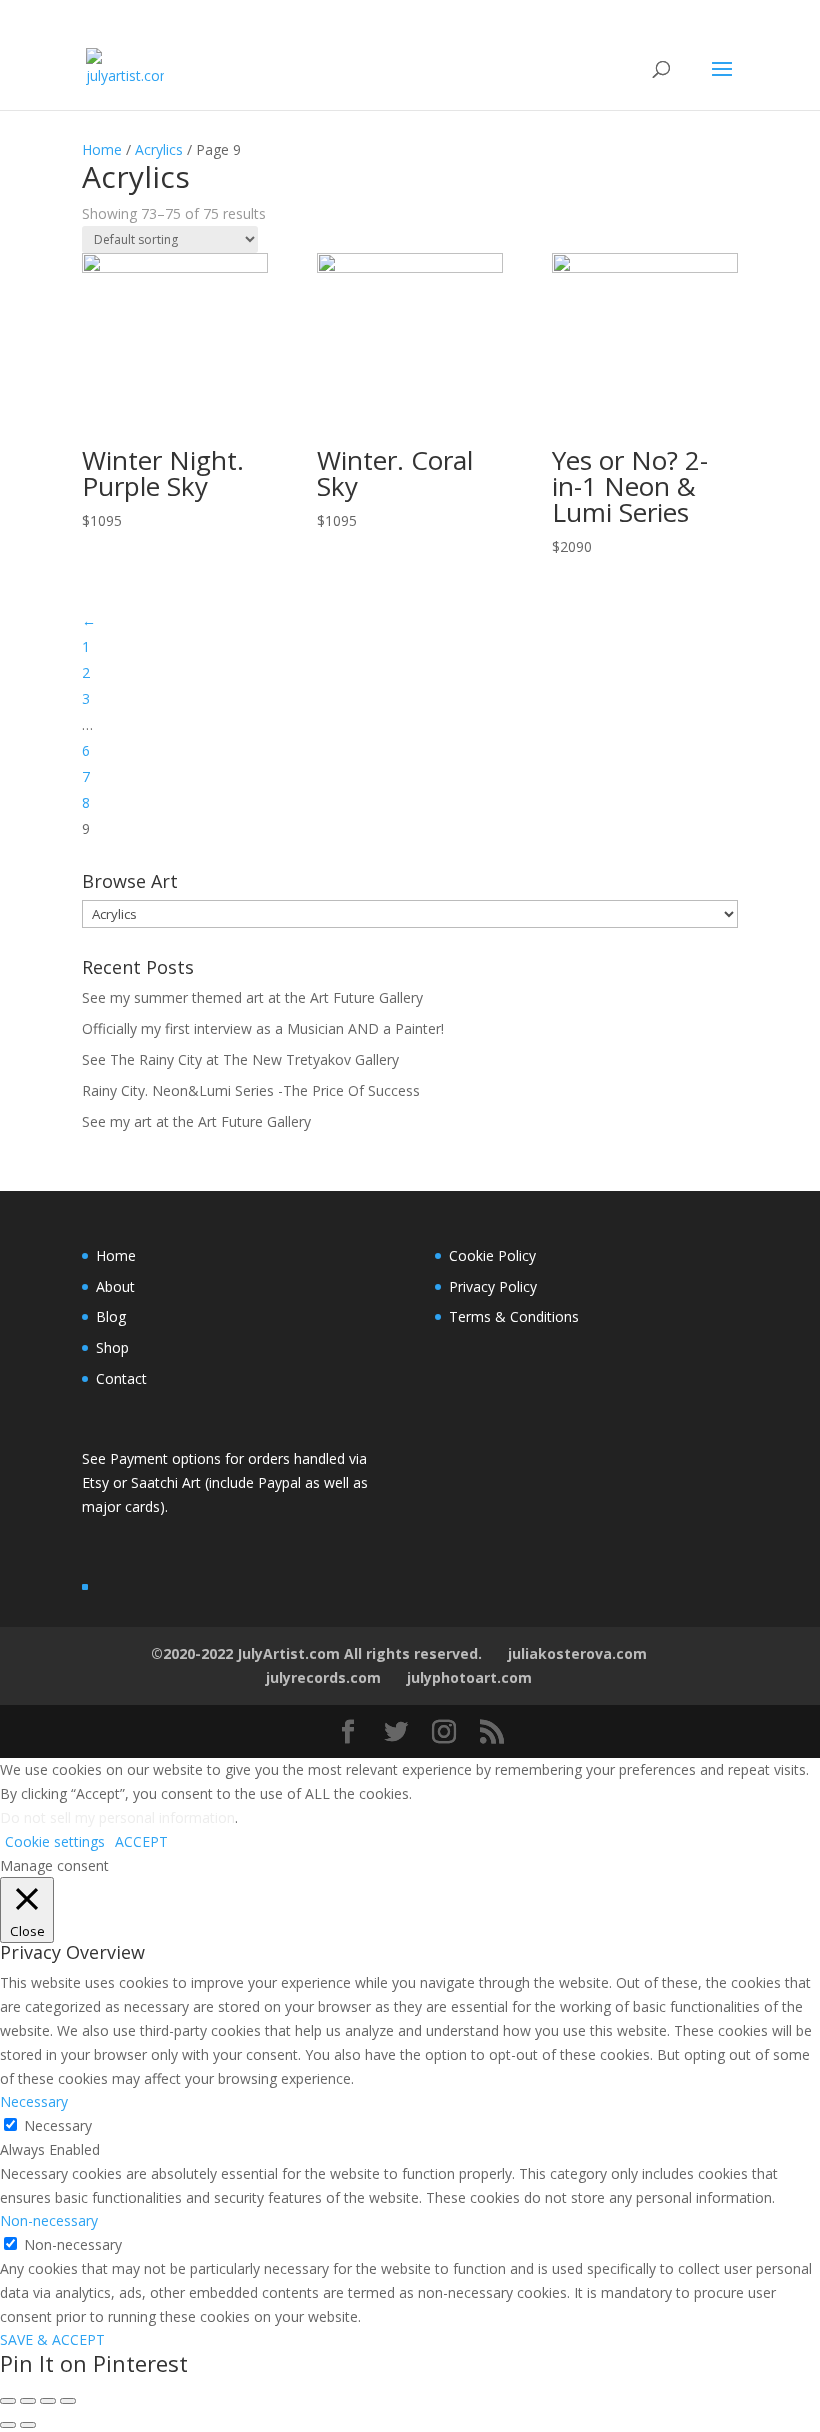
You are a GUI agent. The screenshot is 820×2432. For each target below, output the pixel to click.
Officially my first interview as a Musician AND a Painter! (263, 1028)
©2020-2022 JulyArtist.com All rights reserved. (316, 1653)
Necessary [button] (34, 2101)
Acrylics (159, 149)
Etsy (97, 1482)
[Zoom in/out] (68, 2401)
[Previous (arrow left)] (8, 2425)
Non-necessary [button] (49, 2220)
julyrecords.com (323, 1677)
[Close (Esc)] (8, 2401)
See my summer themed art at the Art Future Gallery (252, 997)
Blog (111, 1316)
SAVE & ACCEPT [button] (52, 2339)
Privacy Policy (493, 1286)
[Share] (28, 2401)
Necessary (58, 2125)
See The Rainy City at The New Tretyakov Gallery (240, 1059)
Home (102, 149)
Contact (121, 1378)
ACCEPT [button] (141, 1841)
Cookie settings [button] (55, 1841)
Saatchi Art (168, 1482)
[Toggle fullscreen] (48, 2401)
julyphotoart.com (469, 1677)
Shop (112, 1347)
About (115, 1286)
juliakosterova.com (577, 1653)
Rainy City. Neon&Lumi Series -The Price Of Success (251, 1090)
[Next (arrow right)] (28, 2425)
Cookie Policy (492, 1255)
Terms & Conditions (514, 1316)
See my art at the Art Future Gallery (196, 1121)
